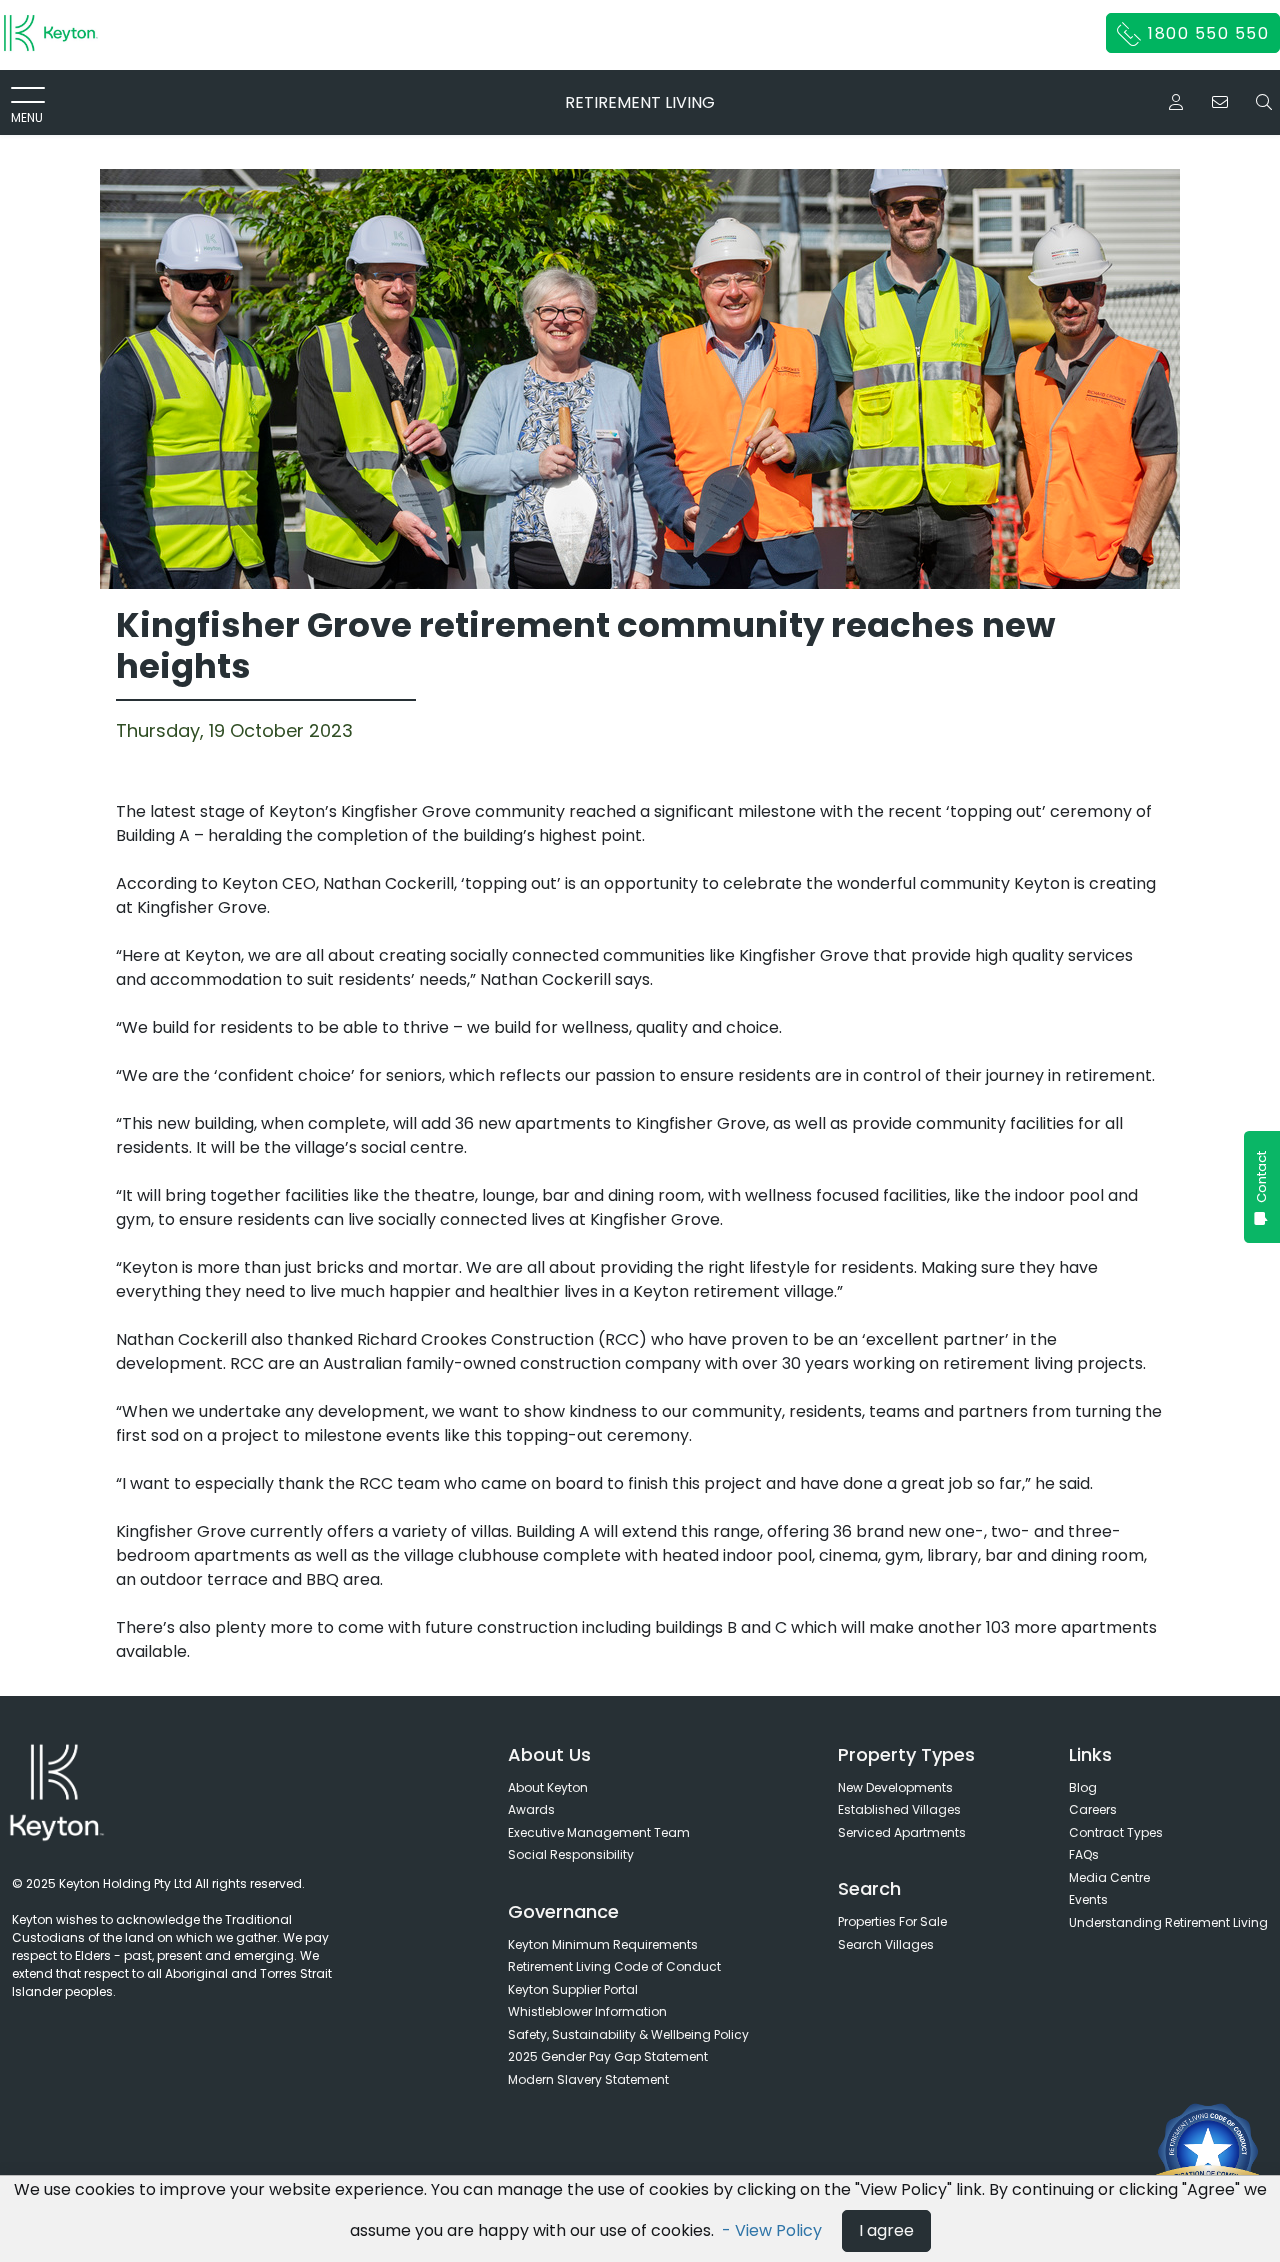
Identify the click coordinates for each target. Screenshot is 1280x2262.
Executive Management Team (599, 1832)
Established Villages (899, 1809)
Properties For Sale (892, 1921)
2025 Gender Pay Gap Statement (608, 2056)
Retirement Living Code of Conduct (614, 1966)
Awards (531, 1809)
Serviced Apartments (902, 1832)
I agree (886, 2230)
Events (1088, 1899)
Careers (1093, 1809)
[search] (1264, 102)
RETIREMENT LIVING (640, 102)
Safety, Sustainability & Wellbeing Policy (628, 2034)
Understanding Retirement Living (1168, 1922)
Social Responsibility (571, 1854)
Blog (1083, 1787)
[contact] (1220, 102)
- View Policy (774, 2230)
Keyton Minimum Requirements (603, 1944)
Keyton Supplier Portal (573, 1989)
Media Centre (1109, 1877)
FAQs (1084, 1854)
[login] (1176, 102)
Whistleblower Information (587, 2011)
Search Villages (886, 1944)
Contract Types (1116, 1832)
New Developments (895, 1787)
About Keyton (548, 1787)
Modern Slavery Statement (588, 2079)
